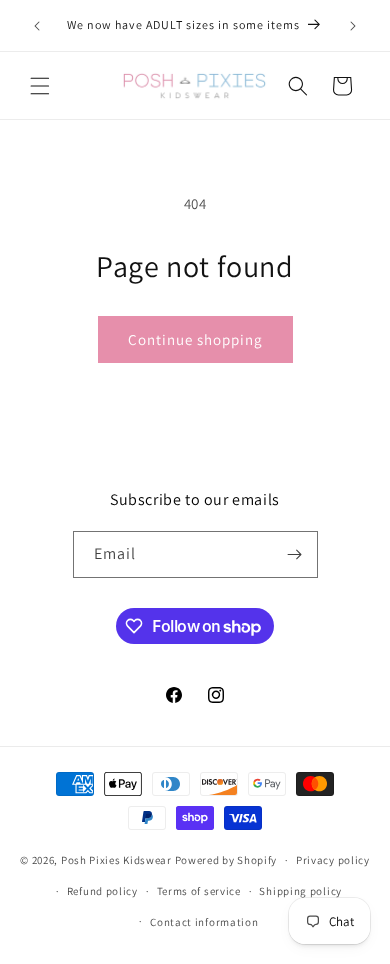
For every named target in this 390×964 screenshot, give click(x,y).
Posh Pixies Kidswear (116, 860)
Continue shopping (195, 339)
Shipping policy (300, 891)
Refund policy (102, 891)
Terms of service (199, 891)
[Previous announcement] (37, 26)
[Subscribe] (295, 554)
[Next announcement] (353, 26)
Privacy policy (333, 860)
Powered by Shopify (226, 860)
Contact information (204, 922)
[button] (40, 86)
